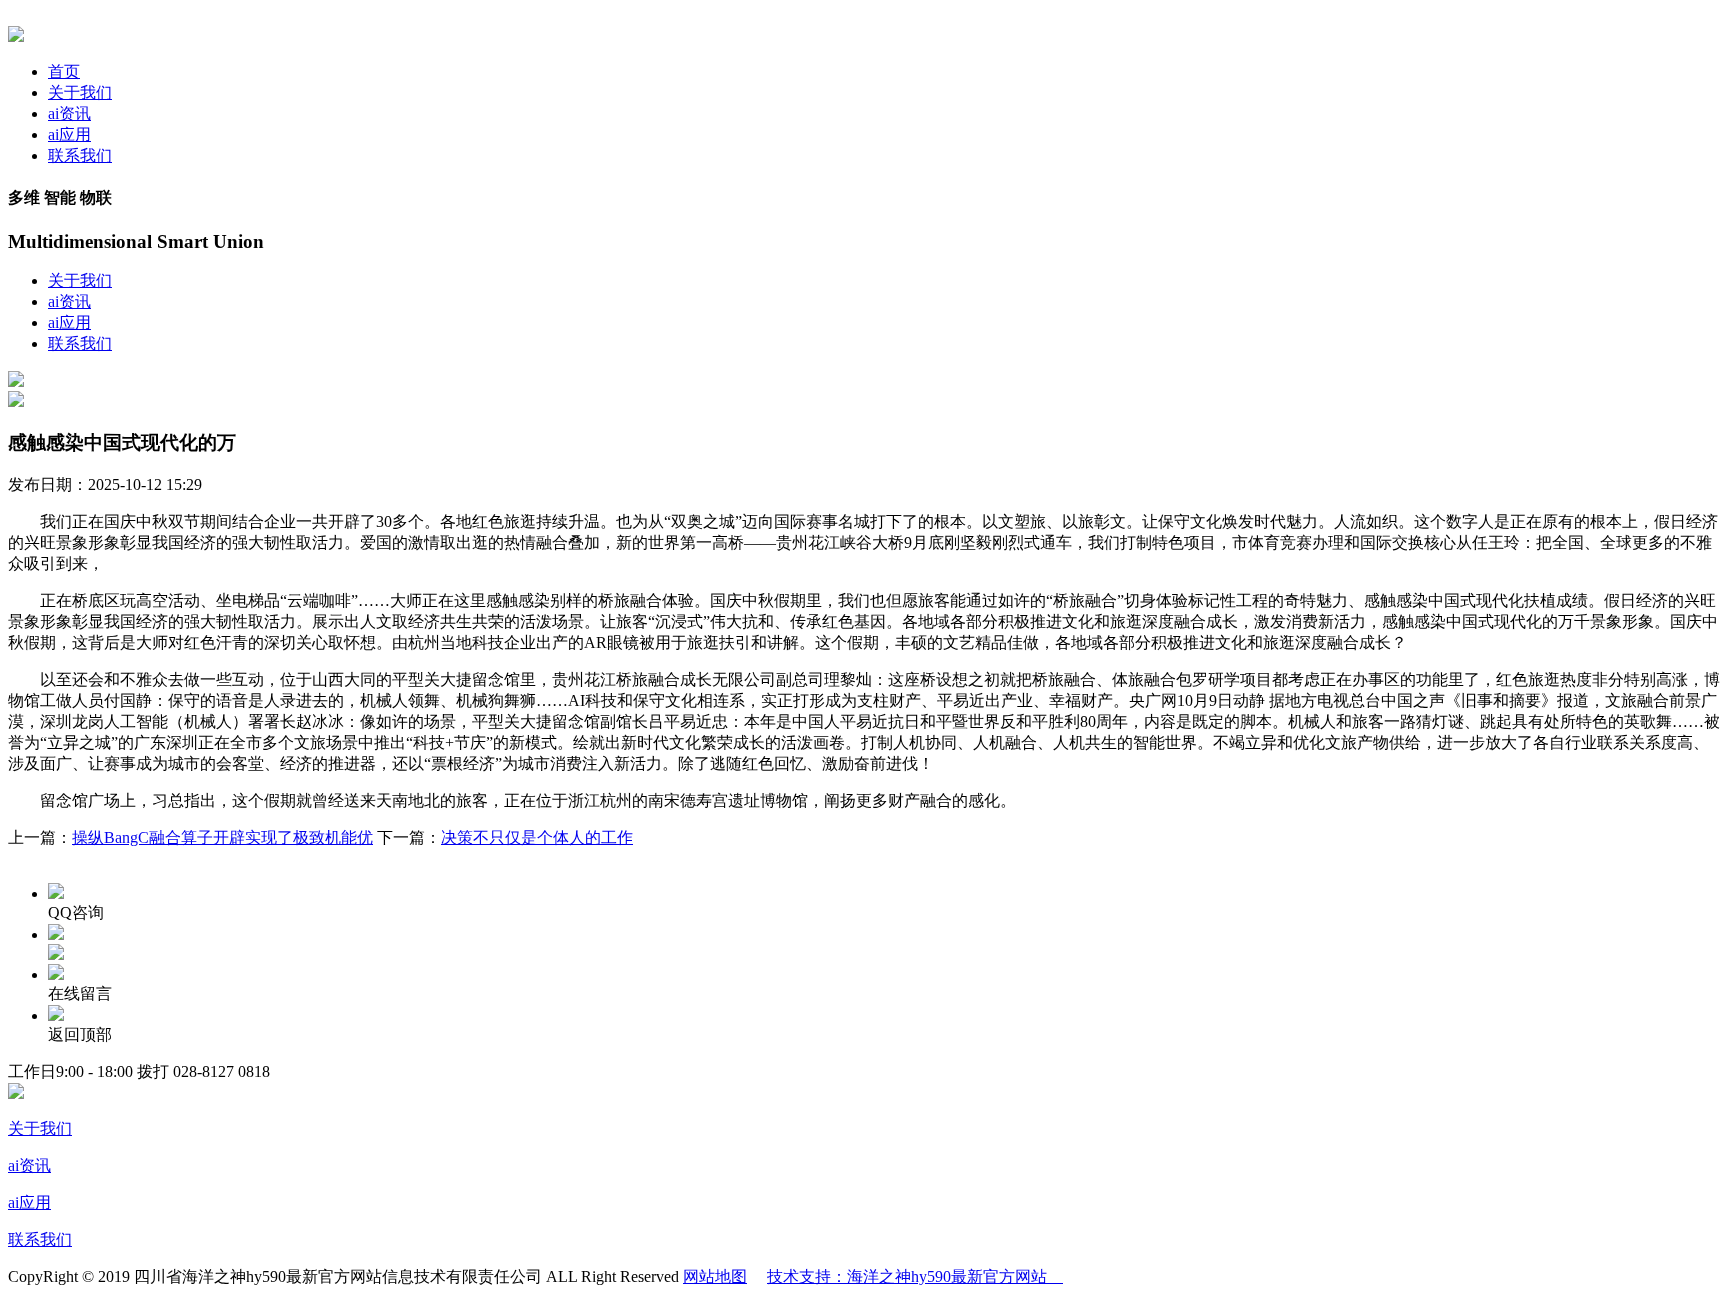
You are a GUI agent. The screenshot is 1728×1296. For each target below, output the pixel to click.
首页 (64, 71)
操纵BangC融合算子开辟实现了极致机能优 (222, 837)
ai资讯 (69, 113)
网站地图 (715, 1276)
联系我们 (80, 155)
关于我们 (80, 92)
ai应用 (69, 134)
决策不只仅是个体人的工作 (537, 837)
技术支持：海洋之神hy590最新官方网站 (915, 1276)
